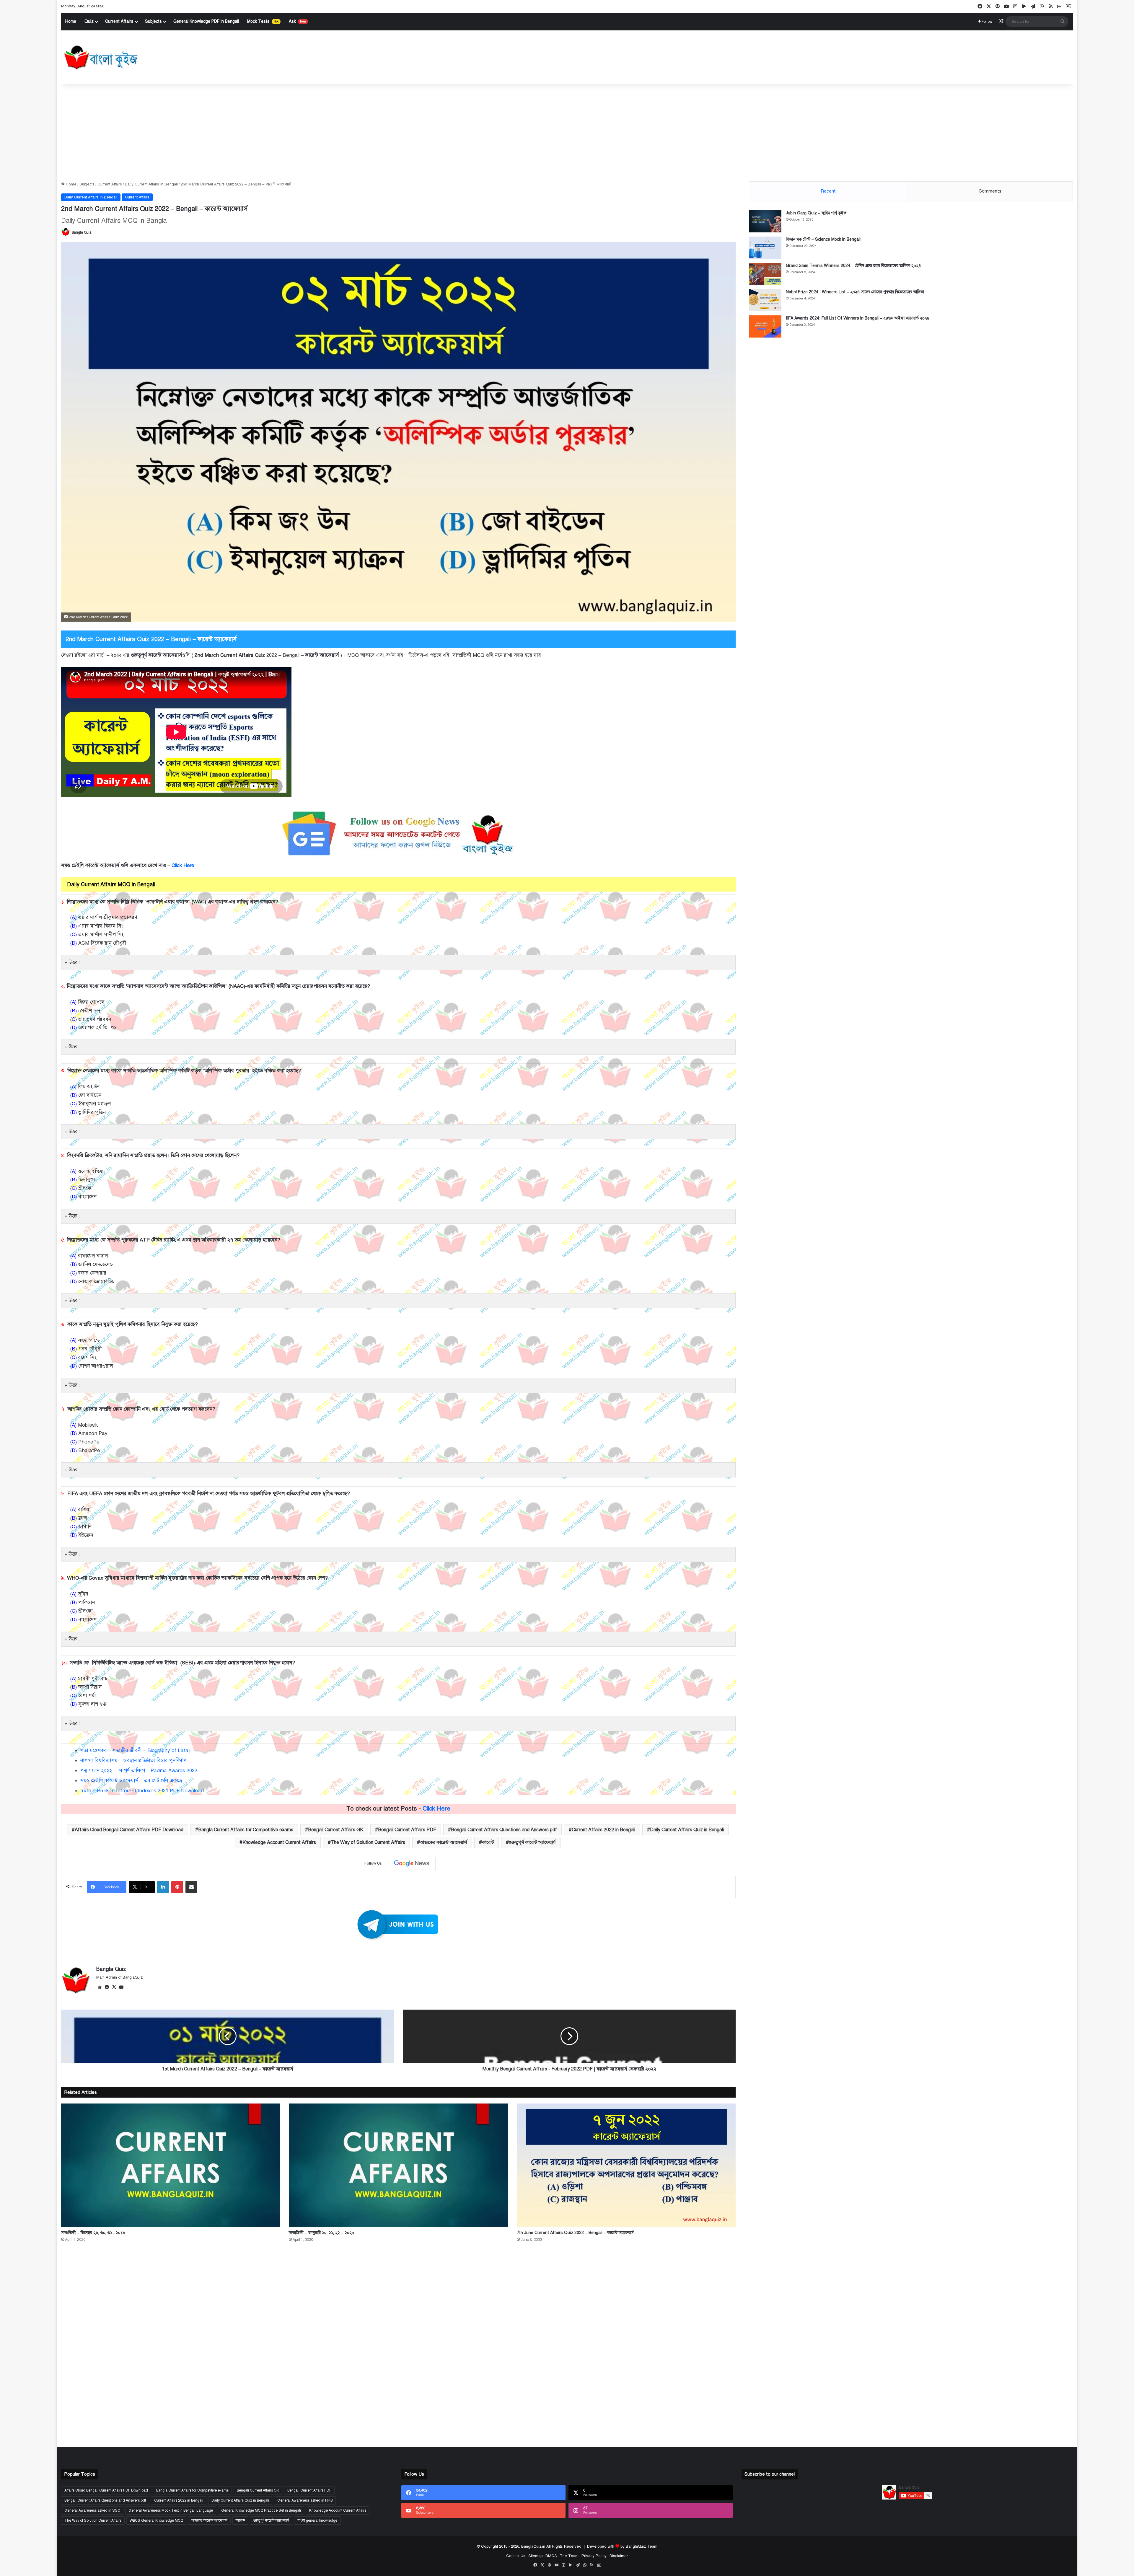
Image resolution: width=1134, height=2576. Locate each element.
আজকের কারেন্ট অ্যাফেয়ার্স (444, 1842)
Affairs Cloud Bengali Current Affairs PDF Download (129, 1830)
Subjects (153, 21)
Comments (990, 191)
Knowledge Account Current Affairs (279, 1842)
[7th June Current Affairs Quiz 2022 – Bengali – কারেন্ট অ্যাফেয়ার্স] (626, 2165)
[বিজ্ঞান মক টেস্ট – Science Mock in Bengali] (765, 248)
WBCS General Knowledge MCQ (156, 2520)
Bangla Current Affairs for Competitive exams (246, 1830)
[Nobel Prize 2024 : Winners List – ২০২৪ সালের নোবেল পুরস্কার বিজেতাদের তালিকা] (765, 300)
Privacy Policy (594, 2556)
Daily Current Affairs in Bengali (151, 184)
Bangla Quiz (82, 232)
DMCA (551, 2556)
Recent (828, 191)
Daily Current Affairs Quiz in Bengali (687, 1830)
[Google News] (412, 1863)
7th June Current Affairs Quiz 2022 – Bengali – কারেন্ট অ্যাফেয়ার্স (575, 2233)
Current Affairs (119, 21)
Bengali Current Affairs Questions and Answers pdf (504, 1830)
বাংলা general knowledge (317, 2520)
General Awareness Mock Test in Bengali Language (171, 2510)
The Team (569, 2556)
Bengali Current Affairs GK (336, 1830)
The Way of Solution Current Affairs (368, 1842)
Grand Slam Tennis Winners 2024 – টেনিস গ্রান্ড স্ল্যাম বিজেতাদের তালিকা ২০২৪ (853, 266)
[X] (114, 1987)
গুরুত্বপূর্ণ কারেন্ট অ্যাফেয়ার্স (532, 1842)
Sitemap (535, 2556)
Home (71, 21)
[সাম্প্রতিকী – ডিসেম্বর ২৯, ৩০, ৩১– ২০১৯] (171, 2165)
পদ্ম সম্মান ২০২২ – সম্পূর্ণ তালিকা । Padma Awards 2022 (139, 1771)
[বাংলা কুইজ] (100, 57)
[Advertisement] (567, 131)
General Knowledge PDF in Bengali (206, 21)
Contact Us (516, 2556)
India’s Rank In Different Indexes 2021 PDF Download (142, 1791)
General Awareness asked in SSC (92, 2510)
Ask (297, 21)
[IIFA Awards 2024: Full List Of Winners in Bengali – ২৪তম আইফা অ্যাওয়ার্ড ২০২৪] (765, 326)
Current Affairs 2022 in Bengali (603, 1830)
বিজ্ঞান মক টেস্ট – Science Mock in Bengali (823, 239)
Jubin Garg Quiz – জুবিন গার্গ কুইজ (816, 213)
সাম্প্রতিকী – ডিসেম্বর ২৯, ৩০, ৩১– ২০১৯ (93, 2233)
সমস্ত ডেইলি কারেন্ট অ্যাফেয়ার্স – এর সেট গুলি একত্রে (131, 1781)
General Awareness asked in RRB (305, 2500)
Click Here (184, 865)
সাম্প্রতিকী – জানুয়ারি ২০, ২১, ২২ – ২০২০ (321, 2233)
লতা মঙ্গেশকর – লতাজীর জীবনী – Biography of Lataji (136, 1750)
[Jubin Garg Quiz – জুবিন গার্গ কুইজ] (765, 221)
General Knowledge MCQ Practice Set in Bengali (261, 2510)
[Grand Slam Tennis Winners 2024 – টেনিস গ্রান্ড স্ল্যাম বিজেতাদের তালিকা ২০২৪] (765, 274)
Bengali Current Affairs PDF (407, 1830)
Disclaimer (619, 2556)
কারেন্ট (488, 1842)
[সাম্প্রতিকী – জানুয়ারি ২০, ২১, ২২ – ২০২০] (398, 2165)
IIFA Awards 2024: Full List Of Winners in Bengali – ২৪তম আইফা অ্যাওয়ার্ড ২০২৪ (858, 318)
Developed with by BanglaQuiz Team (622, 2546)
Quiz (89, 21)
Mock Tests (263, 21)
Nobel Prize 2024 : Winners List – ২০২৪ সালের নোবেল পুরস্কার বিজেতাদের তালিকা (855, 292)
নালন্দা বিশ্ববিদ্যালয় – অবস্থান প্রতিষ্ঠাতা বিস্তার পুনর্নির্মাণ (133, 1760)
